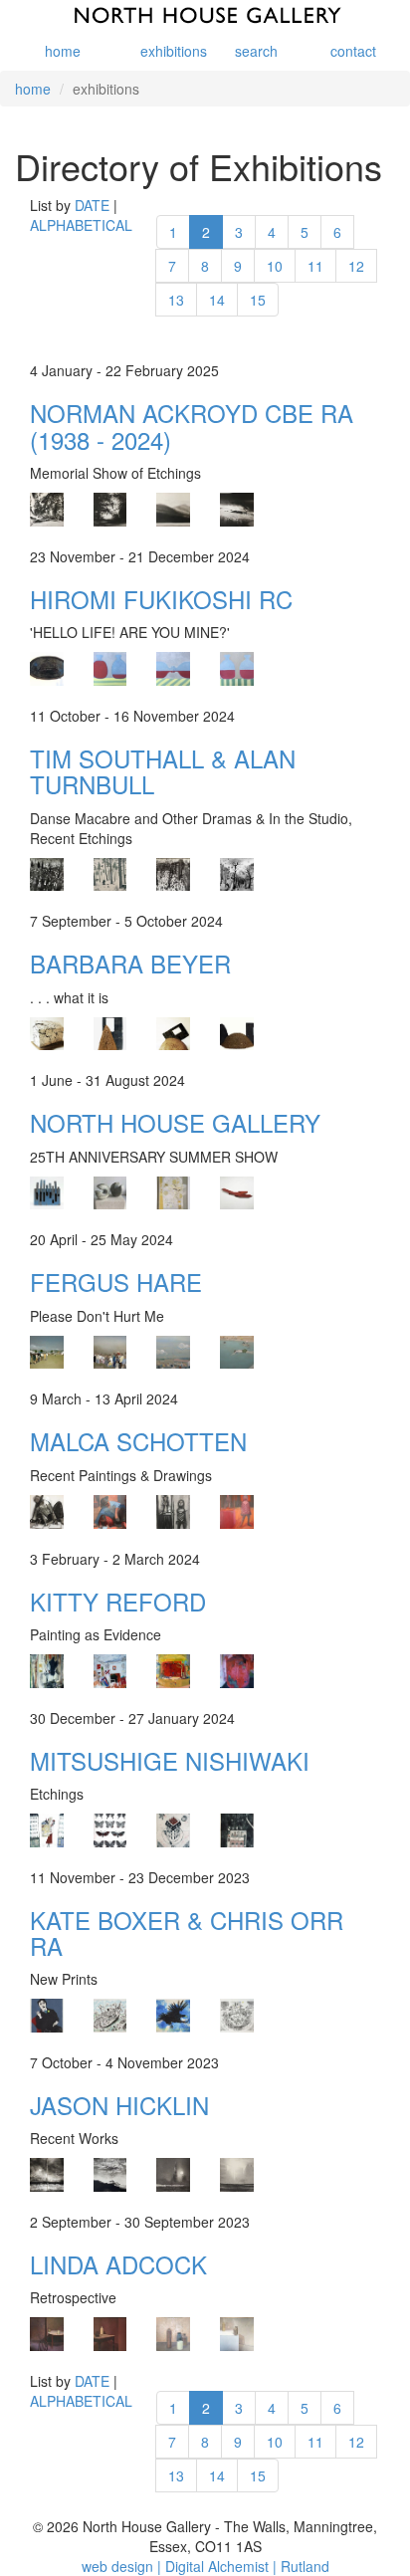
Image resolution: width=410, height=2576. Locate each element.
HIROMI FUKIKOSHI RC (161, 599)
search (256, 51)
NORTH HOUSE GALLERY (175, 1122)
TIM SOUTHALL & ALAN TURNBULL (163, 771)
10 (275, 266)
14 (217, 300)
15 (258, 300)
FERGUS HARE (116, 1282)
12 (356, 266)
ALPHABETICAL (81, 225)
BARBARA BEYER (130, 963)
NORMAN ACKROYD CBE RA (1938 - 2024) (192, 426)
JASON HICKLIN (119, 2105)
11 (315, 266)
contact (353, 51)
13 (176, 300)
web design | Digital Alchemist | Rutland (205, 2566)
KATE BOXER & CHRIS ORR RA (187, 1932)
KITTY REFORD (118, 1601)
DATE (92, 205)
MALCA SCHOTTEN (138, 1441)
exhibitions (166, 51)
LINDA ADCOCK (118, 2264)
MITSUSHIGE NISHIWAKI (170, 1760)
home (63, 51)
